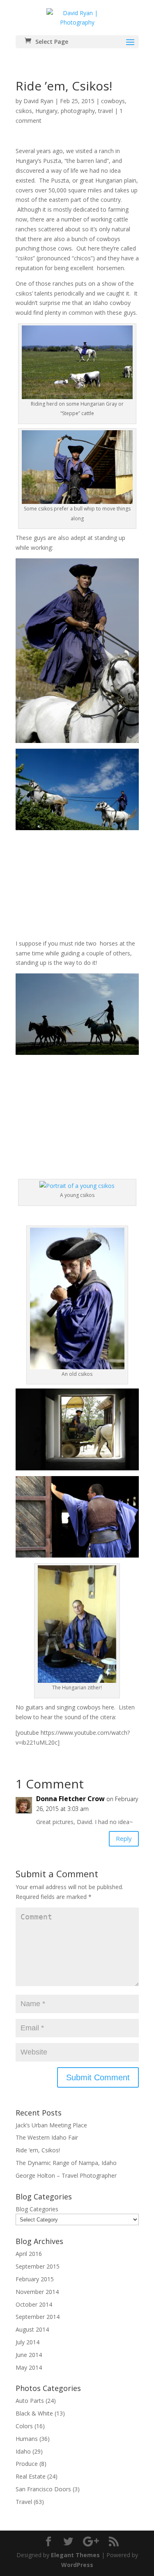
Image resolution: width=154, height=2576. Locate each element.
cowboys (113, 101)
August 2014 (32, 2329)
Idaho (23, 2451)
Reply (124, 1838)
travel (106, 111)
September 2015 (38, 2266)
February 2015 (35, 2279)
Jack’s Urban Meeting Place (51, 2125)
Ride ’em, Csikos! (38, 2150)
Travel (24, 2502)
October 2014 (34, 2304)
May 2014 (29, 2367)
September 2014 (38, 2317)
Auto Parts (30, 2401)
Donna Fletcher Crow (70, 1799)
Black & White (34, 2413)
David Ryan (38, 101)
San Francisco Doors (43, 2489)
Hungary (46, 111)
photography (78, 111)
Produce (27, 2464)
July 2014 (28, 2342)
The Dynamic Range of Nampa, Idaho (66, 2163)
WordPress (77, 2565)
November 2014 (37, 2292)
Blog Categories (37, 2209)
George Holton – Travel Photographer (66, 2175)
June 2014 (29, 2355)
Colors (24, 2426)
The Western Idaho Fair (47, 2137)
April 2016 (29, 2254)
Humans (27, 2439)
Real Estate (31, 2476)
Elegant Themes (75, 2555)
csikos (24, 111)
